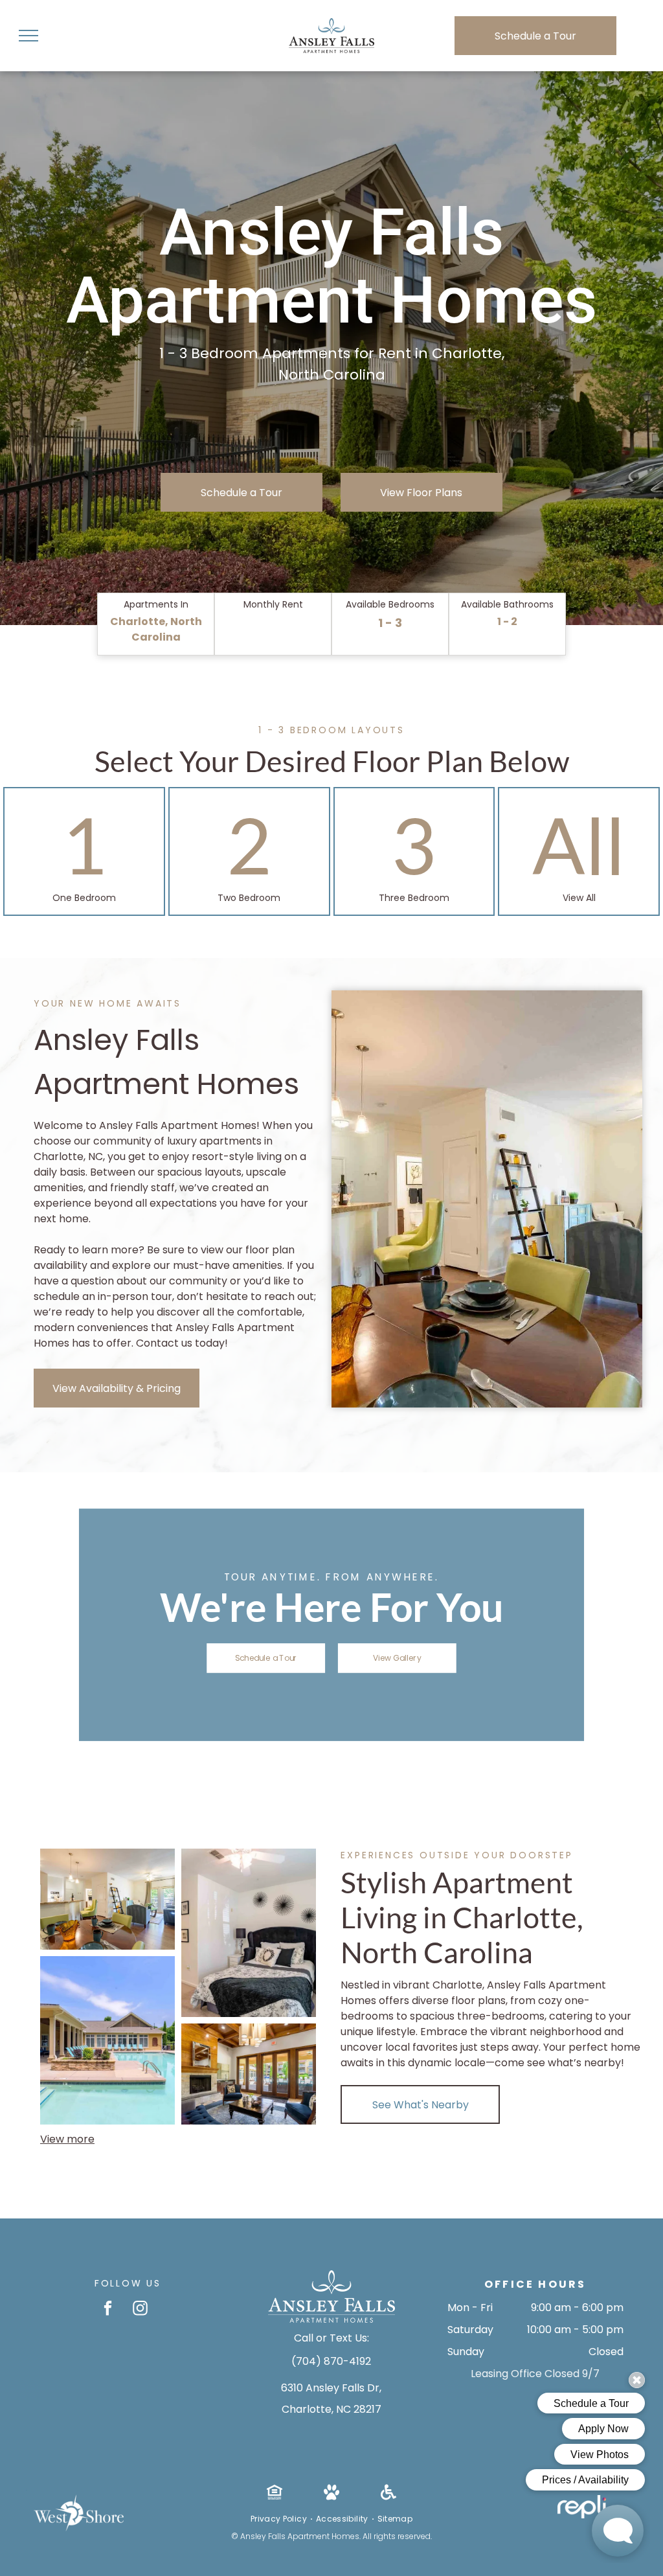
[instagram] (140, 2310)
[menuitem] (280, 2519)
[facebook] (108, 2310)
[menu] (28, 36)
